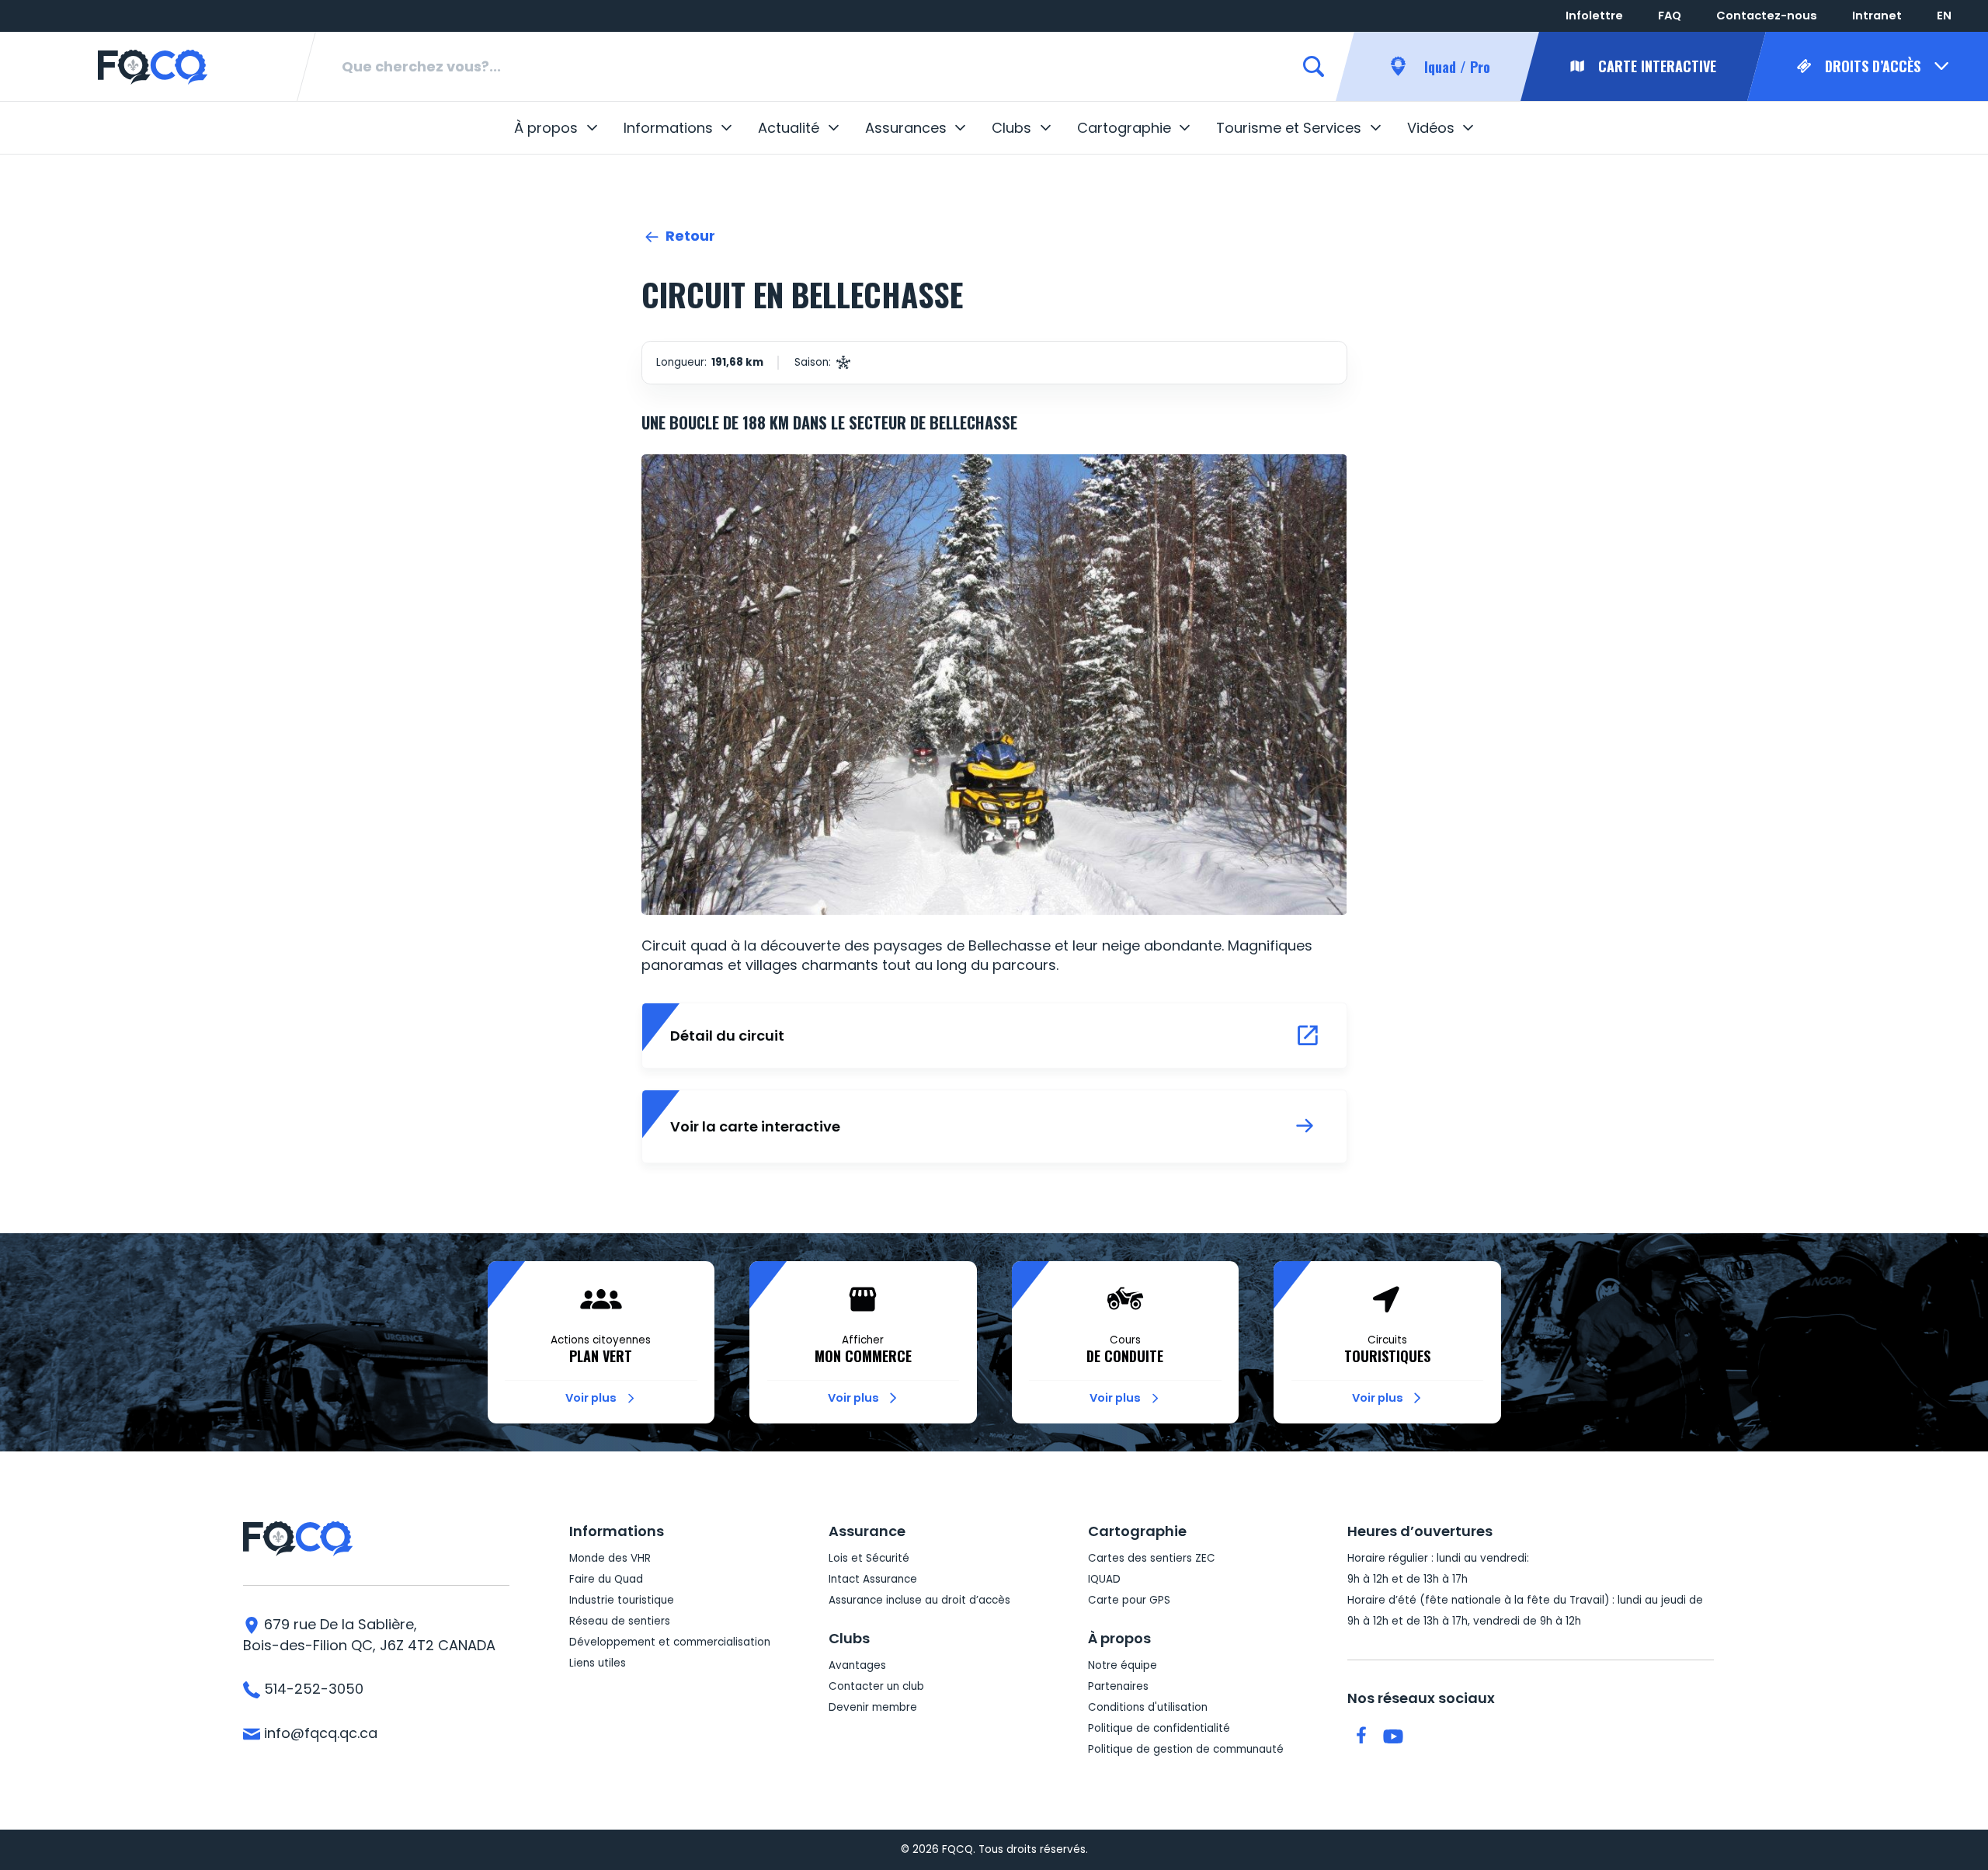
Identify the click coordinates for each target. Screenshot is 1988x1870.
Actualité (789, 128)
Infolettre (1594, 16)
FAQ (1670, 16)
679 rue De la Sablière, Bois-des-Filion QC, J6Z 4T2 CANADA (369, 1635)
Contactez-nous (1767, 16)
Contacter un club (876, 1686)
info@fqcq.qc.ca (319, 1733)
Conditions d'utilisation (1148, 1707)
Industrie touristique (622, 1600)
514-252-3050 (312, 1689)
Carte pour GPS (1129, 1600)
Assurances (906, 128)
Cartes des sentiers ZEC (1152, 1558)
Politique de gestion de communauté (1186, 1749)
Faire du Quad (606, 1579)
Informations (668, 128)
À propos (546, 128)
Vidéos (1431, 128)
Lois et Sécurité (869, 1558)
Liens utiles (598, 1663)
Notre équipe (1123, 1665)
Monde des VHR (610, 1558)
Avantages (857, 1665)
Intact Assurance (873, 1579)
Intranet (1877, 16)
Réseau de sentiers (620, 1621)
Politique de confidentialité (1159, 1728)
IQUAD (1104, 1579)
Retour (689, 236)
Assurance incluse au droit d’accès (919, 1600)
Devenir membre (873, 1707)
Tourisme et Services (1289, 128)
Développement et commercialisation (670, 1642)
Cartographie (1124, 128)
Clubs (1011, 128)
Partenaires (1118, 1686)
